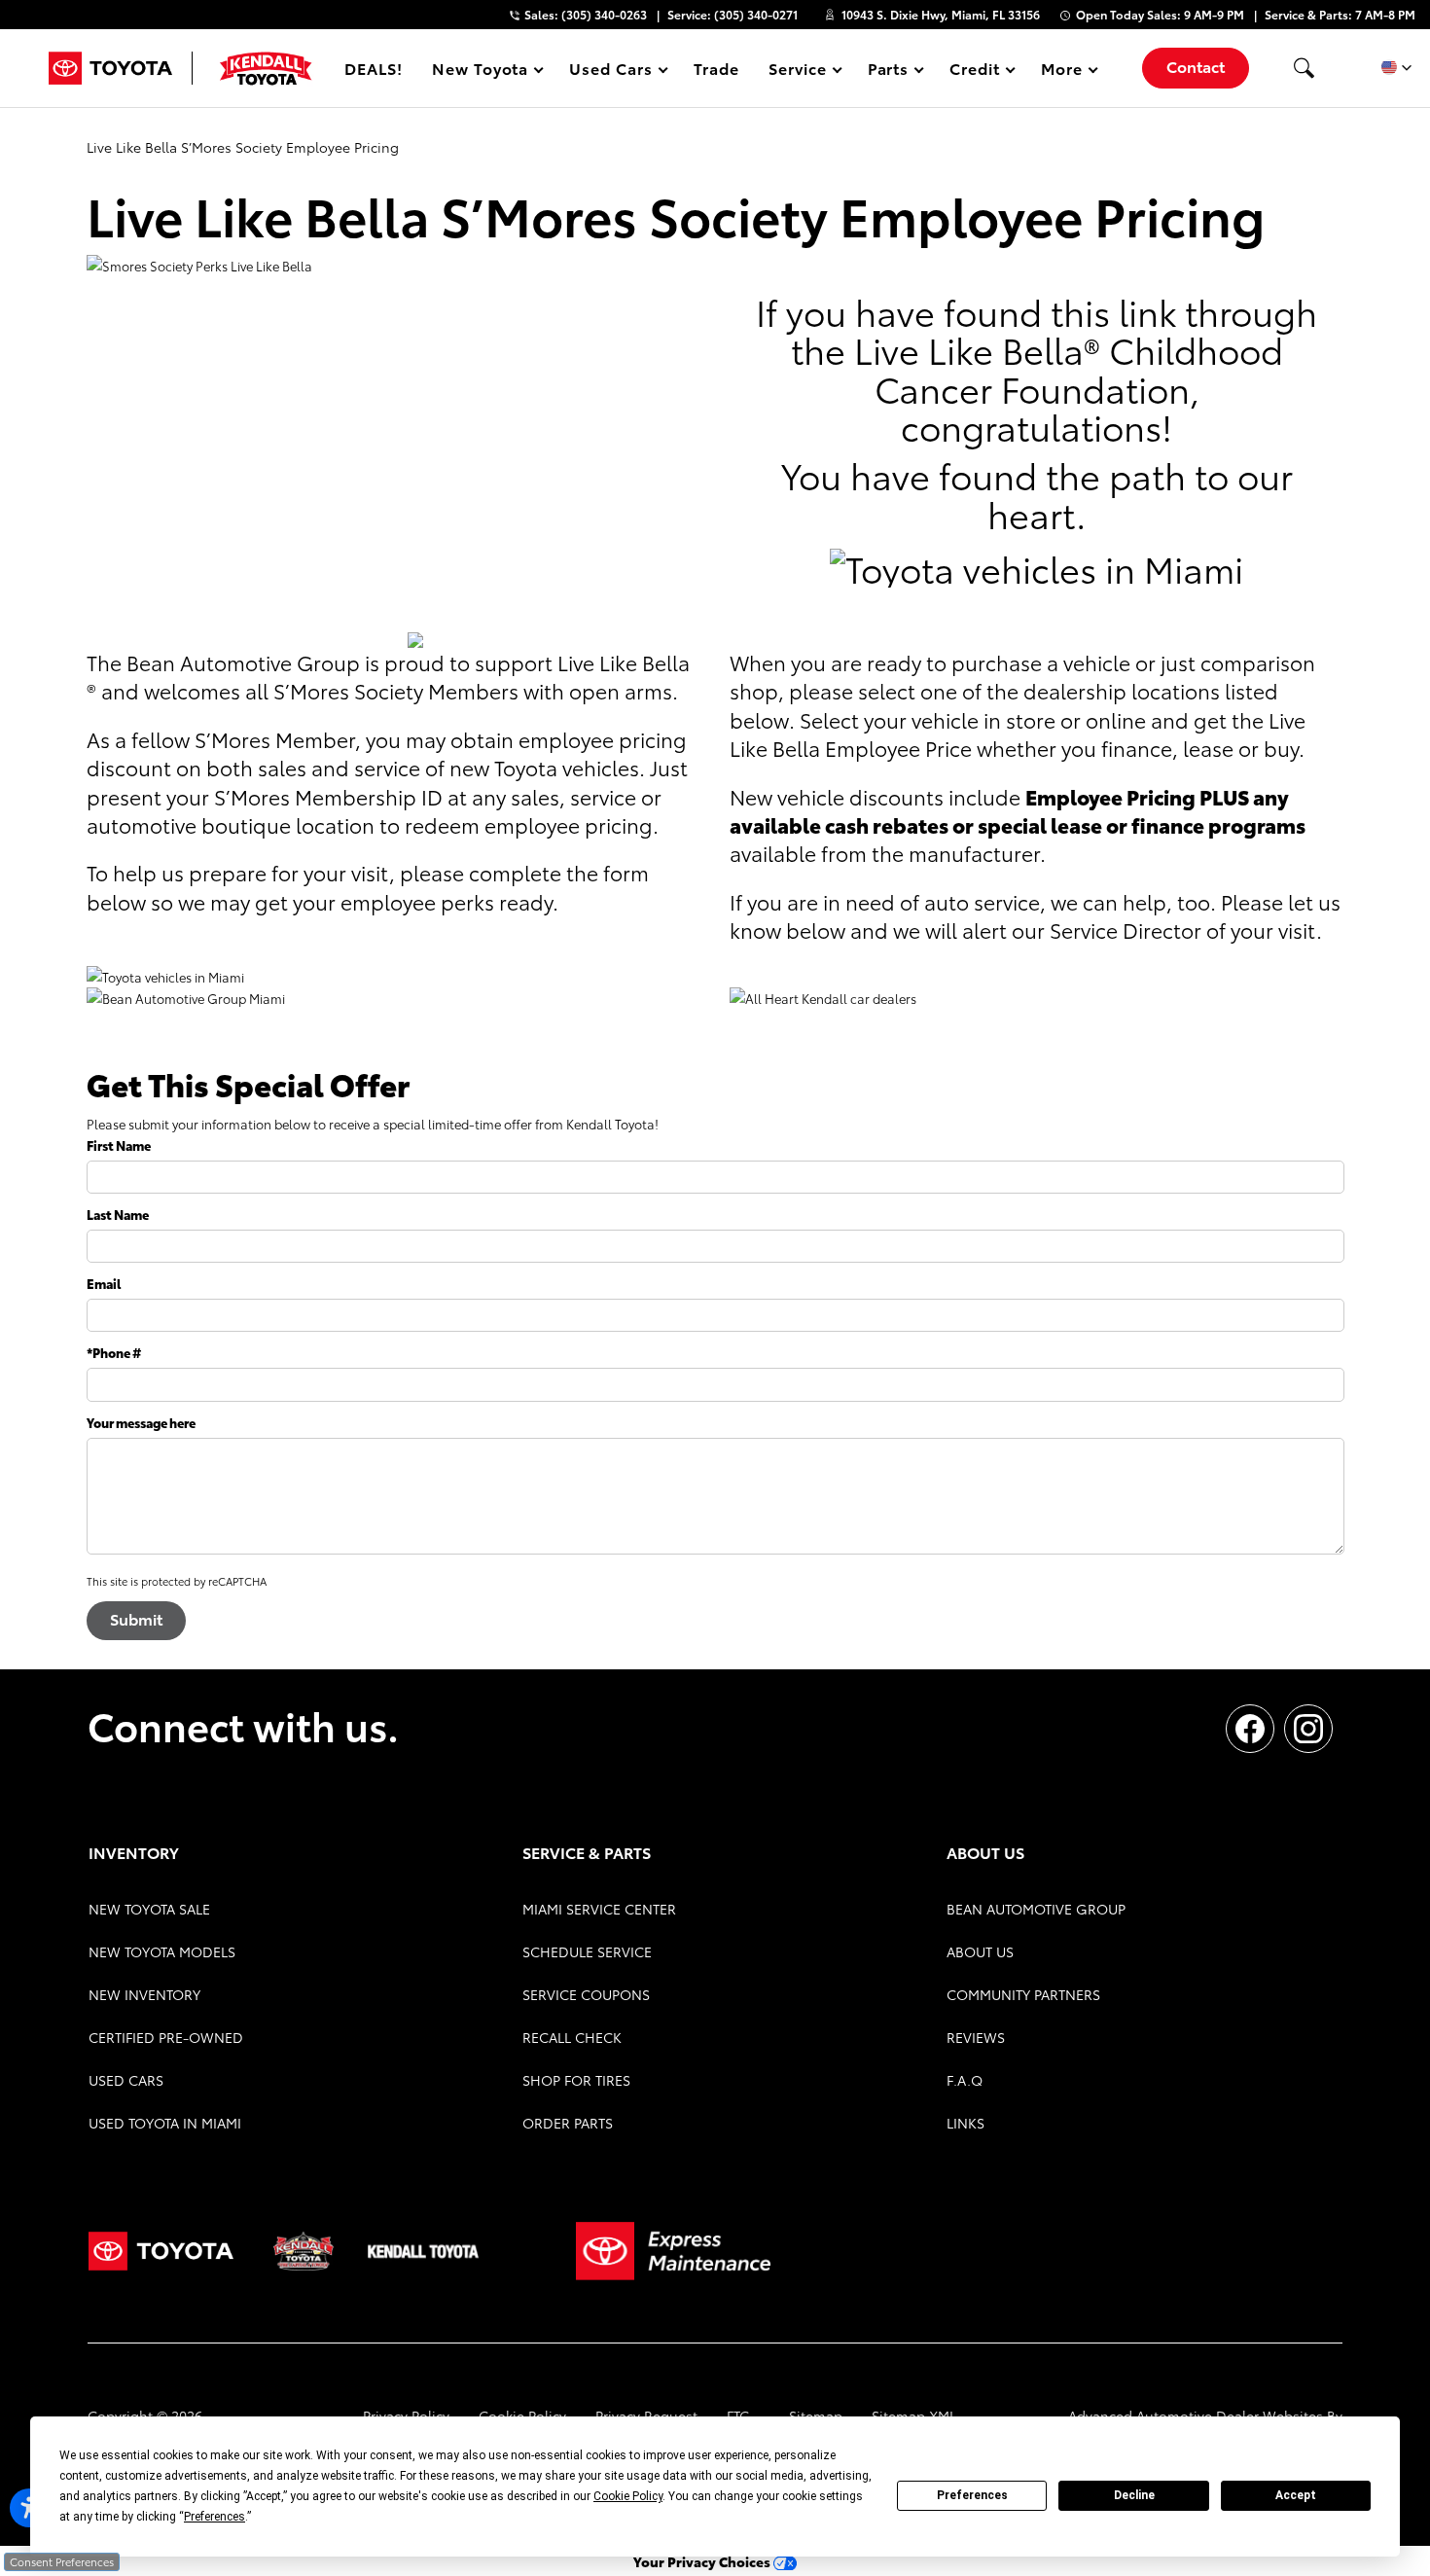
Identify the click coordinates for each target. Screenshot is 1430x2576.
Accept (1296, 2495)
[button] (1304, 68)
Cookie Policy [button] (628, 2496)
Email (104, 1283)
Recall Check (572, 2037)
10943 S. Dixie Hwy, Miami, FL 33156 (941, 14)
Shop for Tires (576, 2080)
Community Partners (1023, 1994)
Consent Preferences (62, 2561)
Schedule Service (587, 1951)
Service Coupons (586, 1994)
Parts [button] (889, 72)
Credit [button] (974, 72)
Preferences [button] (214, 2517)
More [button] (1062, 72)
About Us (980, 1951)
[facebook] (1250, 1729)
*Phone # (114, 1352)
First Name (119, 1145)
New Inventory (144, 1994)
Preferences (972, 2495)
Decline (1134, 2495)
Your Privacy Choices (703, 2561)
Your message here (141, 1422)
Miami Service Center (599, 1909)
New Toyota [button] (480, 72)
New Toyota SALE (149, 1909)
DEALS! (374, 68)
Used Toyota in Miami (165, 2123)
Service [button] (797, 72)
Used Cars (126, 2080)
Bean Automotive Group (1036, 1909)
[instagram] (1308, 1729)
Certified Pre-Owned (166, 2037)
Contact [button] (1196, 66)
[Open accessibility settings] (29, 2508)
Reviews (976, 2037)
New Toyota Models (162, 1951)
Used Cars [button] (610, 72)
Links (965, 2123)
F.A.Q (965, 2080)
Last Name (118, 1214)
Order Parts (568, 2123)
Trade (716, 68)
